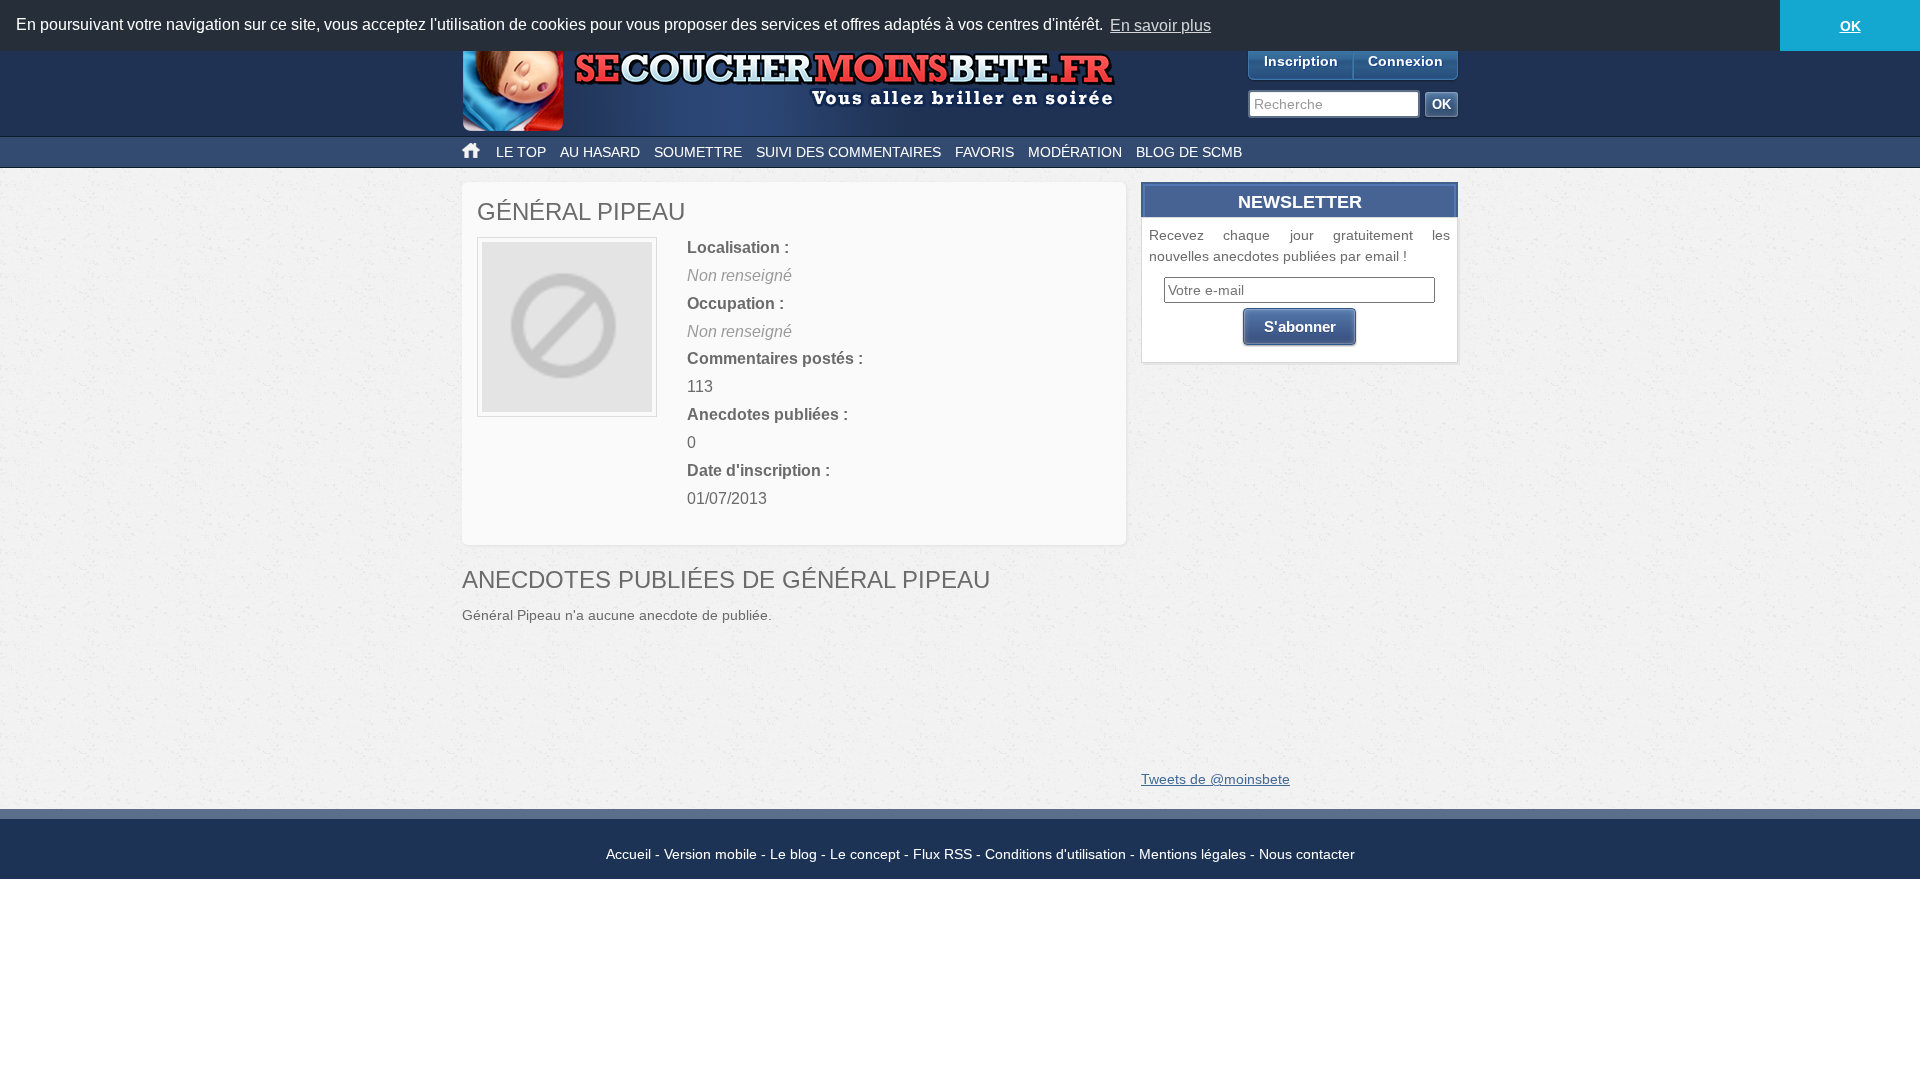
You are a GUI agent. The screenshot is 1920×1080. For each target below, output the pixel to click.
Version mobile (710, 854)
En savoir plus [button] (1160, 25)
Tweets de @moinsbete (1215, 779)
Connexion (1405, 61)
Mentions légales (1192, 854)
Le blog (793, 854)
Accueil (628, 854)
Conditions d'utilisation (1055, 854)
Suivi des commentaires (848, 152)
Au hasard (600, 152)
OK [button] (1850, 26)
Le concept (865, 854)
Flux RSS (942, 854)
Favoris (984, 152)
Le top (521, 152)
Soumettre (698, 152)
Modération (1075, 152)
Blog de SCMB (1189, 152)
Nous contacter (1307, 854)
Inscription (1301, 61)
